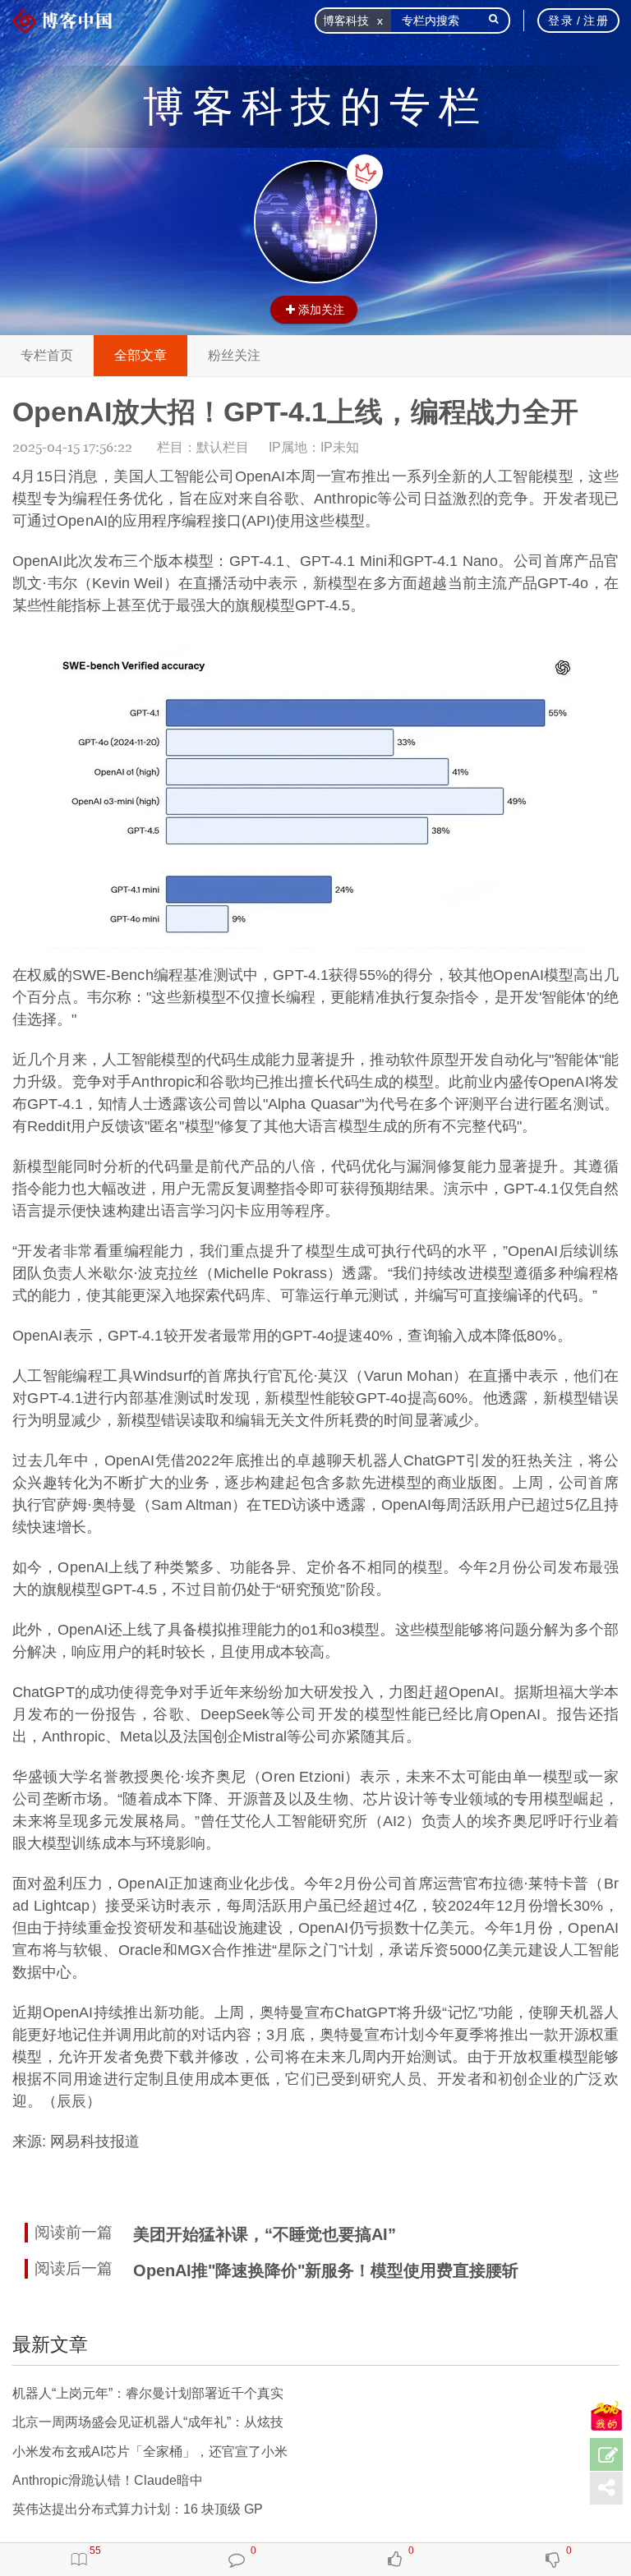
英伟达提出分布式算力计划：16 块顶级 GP (138, 2509)
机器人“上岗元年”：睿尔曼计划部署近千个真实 (148, 2393)
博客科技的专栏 (315, 107)
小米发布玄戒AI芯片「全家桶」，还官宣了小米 (150, 2452)
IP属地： (314, 447)
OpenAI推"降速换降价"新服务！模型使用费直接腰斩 (326, 2270)
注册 (596, 21)
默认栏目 (223, 447)
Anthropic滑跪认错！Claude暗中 (108, 2480)
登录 (561, 21)
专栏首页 (47, 355)
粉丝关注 (234, 355)
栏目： (203, 447)
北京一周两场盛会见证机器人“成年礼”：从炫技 (148, 2422)
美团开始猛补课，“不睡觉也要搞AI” (265, 2234)
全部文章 (140, 355)
